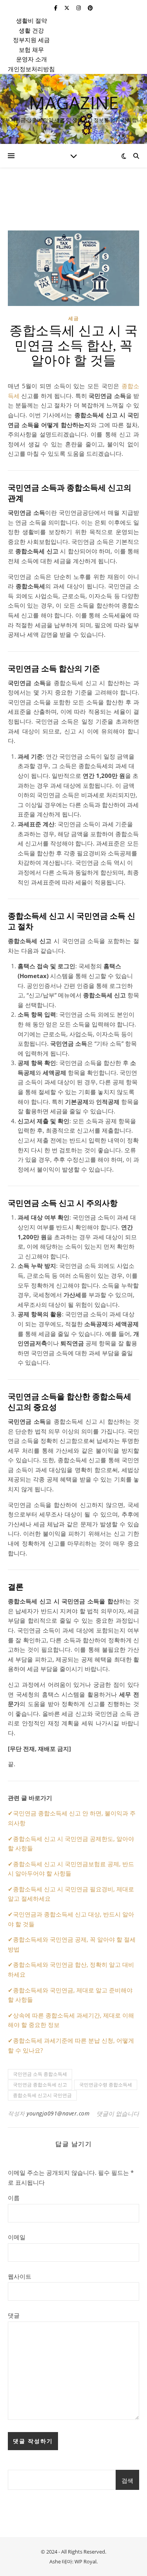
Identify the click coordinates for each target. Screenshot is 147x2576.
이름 (14, 2198)
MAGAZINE (74, 102)
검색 (127, 2480)
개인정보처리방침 (31, 69)
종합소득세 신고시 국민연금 (42, 2095)
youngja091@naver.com (58, 2113)
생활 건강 (31, 30)
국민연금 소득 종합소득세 (40, 2074)
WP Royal (85, 2561)
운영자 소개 (32, 59)
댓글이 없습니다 (118, 2113)
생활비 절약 (32, 20)
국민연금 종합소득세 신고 (40, 2085)
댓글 (14, 2315)
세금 (74, 318)
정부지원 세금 (31, 40)
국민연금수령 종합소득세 (106, 2085)
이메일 (17, 2237)
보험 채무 (31, 50)
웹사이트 (20, 2276)
